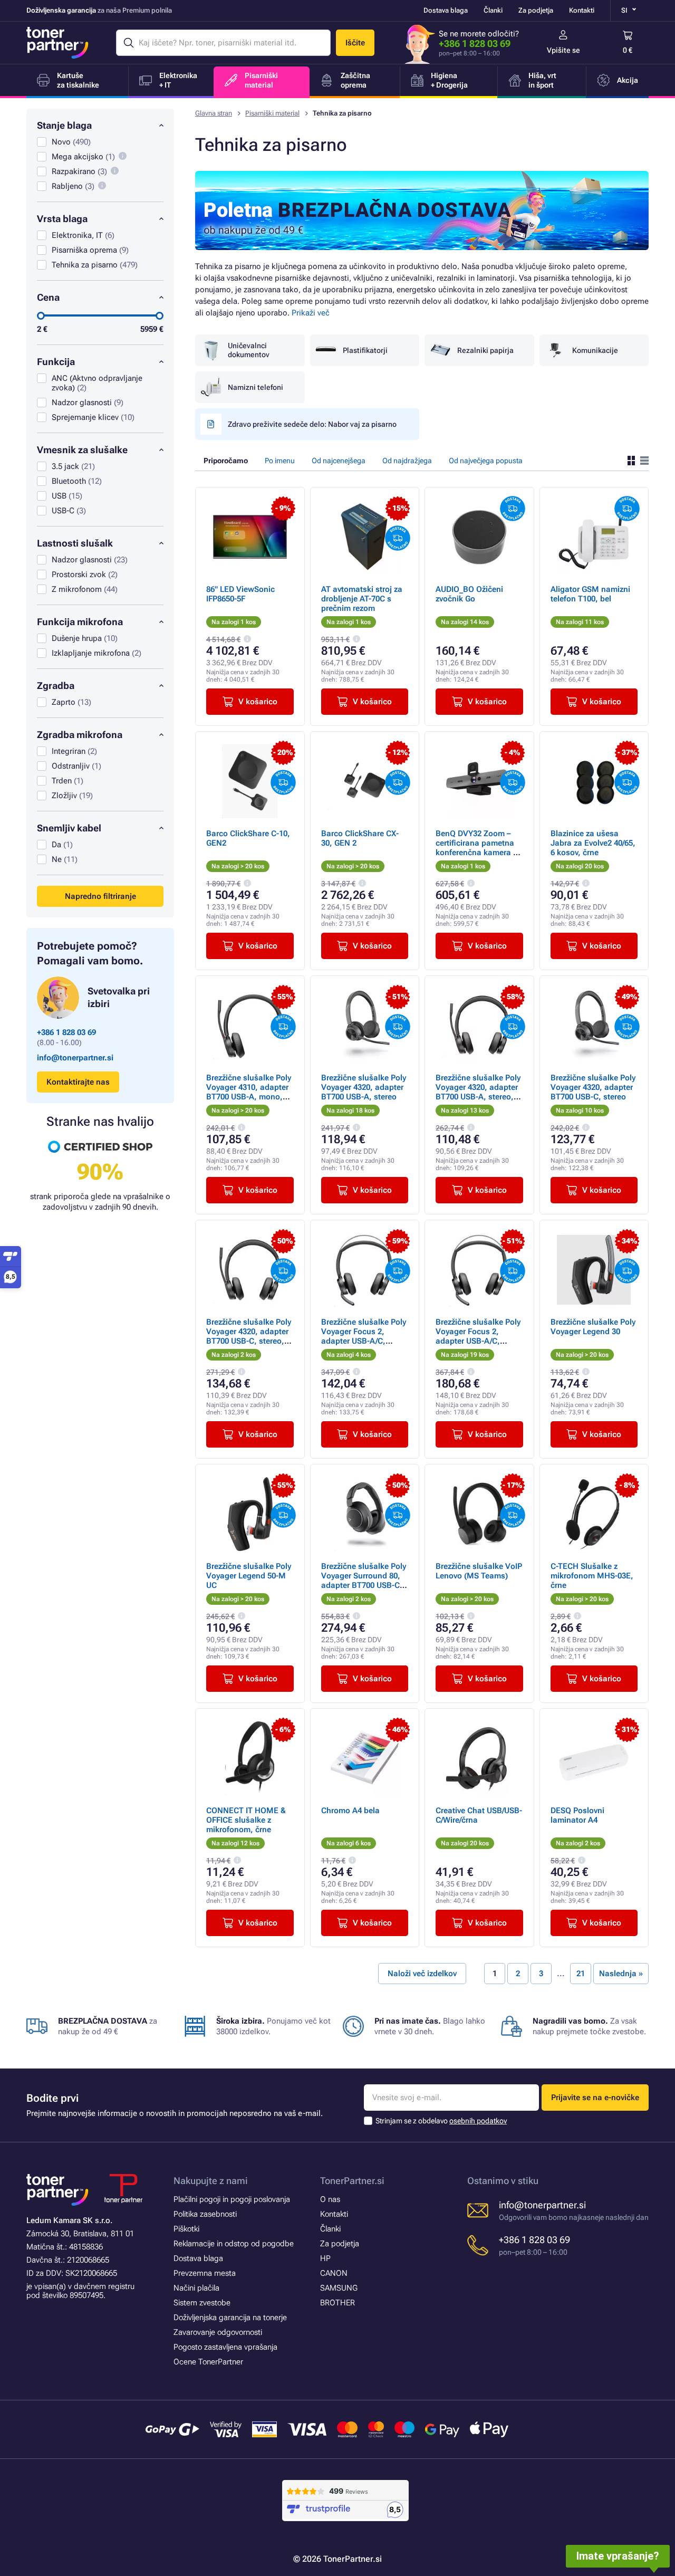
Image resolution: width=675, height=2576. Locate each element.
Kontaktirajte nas (78, 1082)
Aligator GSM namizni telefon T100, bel (590, 594)
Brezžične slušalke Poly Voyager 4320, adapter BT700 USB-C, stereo (593, 1087)
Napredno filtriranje (100, 896)
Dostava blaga (446, 10)
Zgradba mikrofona (80, 735)
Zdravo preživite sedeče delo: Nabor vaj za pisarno (312, 424)
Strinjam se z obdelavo (441, 2121)
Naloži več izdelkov (422, 1974)
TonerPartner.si (352, 2181)
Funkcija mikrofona (80, 622)
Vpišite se (563, 50)
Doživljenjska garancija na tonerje (230, 2318)
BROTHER (337, 2303)
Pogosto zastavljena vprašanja (225, 2347)
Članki (493, 10)
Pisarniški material (272, 113)
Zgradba (56, 686)
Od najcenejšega (339, 461)
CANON (334, 2273)
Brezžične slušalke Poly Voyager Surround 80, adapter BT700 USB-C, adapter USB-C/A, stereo (364, 1585)
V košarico (258, 702)
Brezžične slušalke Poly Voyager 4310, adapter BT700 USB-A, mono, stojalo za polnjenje (249, 1092)
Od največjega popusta (486, 461)
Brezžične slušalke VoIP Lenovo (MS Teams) (479, 1571)
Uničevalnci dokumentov (249, 350)
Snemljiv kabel (69, 828)
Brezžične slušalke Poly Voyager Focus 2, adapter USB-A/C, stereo (364, 1336)
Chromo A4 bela (350, 1811)
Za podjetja (536, 10)
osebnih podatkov (478, 2121)
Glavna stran (214, 113)
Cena (48, 297)
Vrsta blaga (62, 219)
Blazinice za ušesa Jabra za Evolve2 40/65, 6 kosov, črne (593, 843)
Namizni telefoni (255, 387)
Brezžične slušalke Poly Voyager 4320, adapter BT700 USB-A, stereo (364, 1087)
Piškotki (186, 2229)
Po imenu (280, 461)
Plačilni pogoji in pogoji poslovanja (232, 2199)
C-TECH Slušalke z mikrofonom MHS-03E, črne (592, 1576)
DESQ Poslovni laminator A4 (577, 1815)
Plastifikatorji (365, 350)
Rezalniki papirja (485, 350)
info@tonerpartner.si (75, 1058)
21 (581, 1974)
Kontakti (582, 10)
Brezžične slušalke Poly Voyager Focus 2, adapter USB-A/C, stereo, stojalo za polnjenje (478, 1341)
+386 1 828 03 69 (475, 44)
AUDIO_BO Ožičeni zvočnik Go (469, 594)
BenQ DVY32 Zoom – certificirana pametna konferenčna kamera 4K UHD (479, 848)
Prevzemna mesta (205, 2273)
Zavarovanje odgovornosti (218, 2332)
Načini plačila (196, 2288)
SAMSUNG (339, 2288)
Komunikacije (595, 350)
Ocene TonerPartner (208, 2362)
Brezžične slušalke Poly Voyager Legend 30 (593, 1327)
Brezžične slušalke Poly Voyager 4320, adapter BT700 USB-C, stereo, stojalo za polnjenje (249, 1336)
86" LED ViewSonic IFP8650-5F (240, 594)
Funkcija (56, 362)
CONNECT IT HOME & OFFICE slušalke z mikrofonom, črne (246, 1820)
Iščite (355, 43)
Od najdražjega (407, 461)
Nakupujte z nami (211, 2181)
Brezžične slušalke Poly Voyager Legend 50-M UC (249, 1576)
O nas (330, 2199)
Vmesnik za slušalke (82, 450)
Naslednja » (621, 1974)
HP (325, 2258)
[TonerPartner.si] (57, 43)
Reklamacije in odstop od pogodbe (234, 2244)
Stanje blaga (64, 125)
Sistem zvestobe (202, 2303)
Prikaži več (311, 313)
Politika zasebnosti (205, 2214)
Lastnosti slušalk (75, 543)
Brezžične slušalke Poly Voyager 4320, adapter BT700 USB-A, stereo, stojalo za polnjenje (478, 1092)
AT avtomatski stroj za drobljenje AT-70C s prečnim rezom (362, 599)
